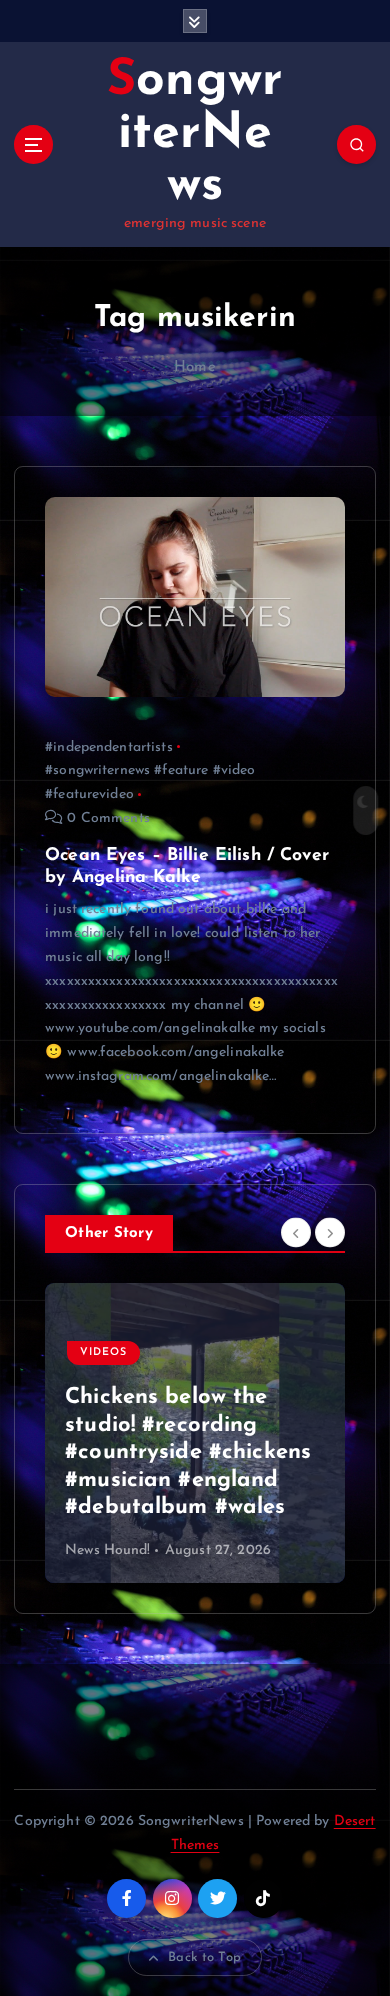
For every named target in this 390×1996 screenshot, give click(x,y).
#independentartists (109, 747)
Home (195, 367)
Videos (103, 1380)
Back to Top (204, 1957)
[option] (195, 1433)
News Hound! (108, 1550)
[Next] (330, 1232)
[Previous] (296, 1232)
